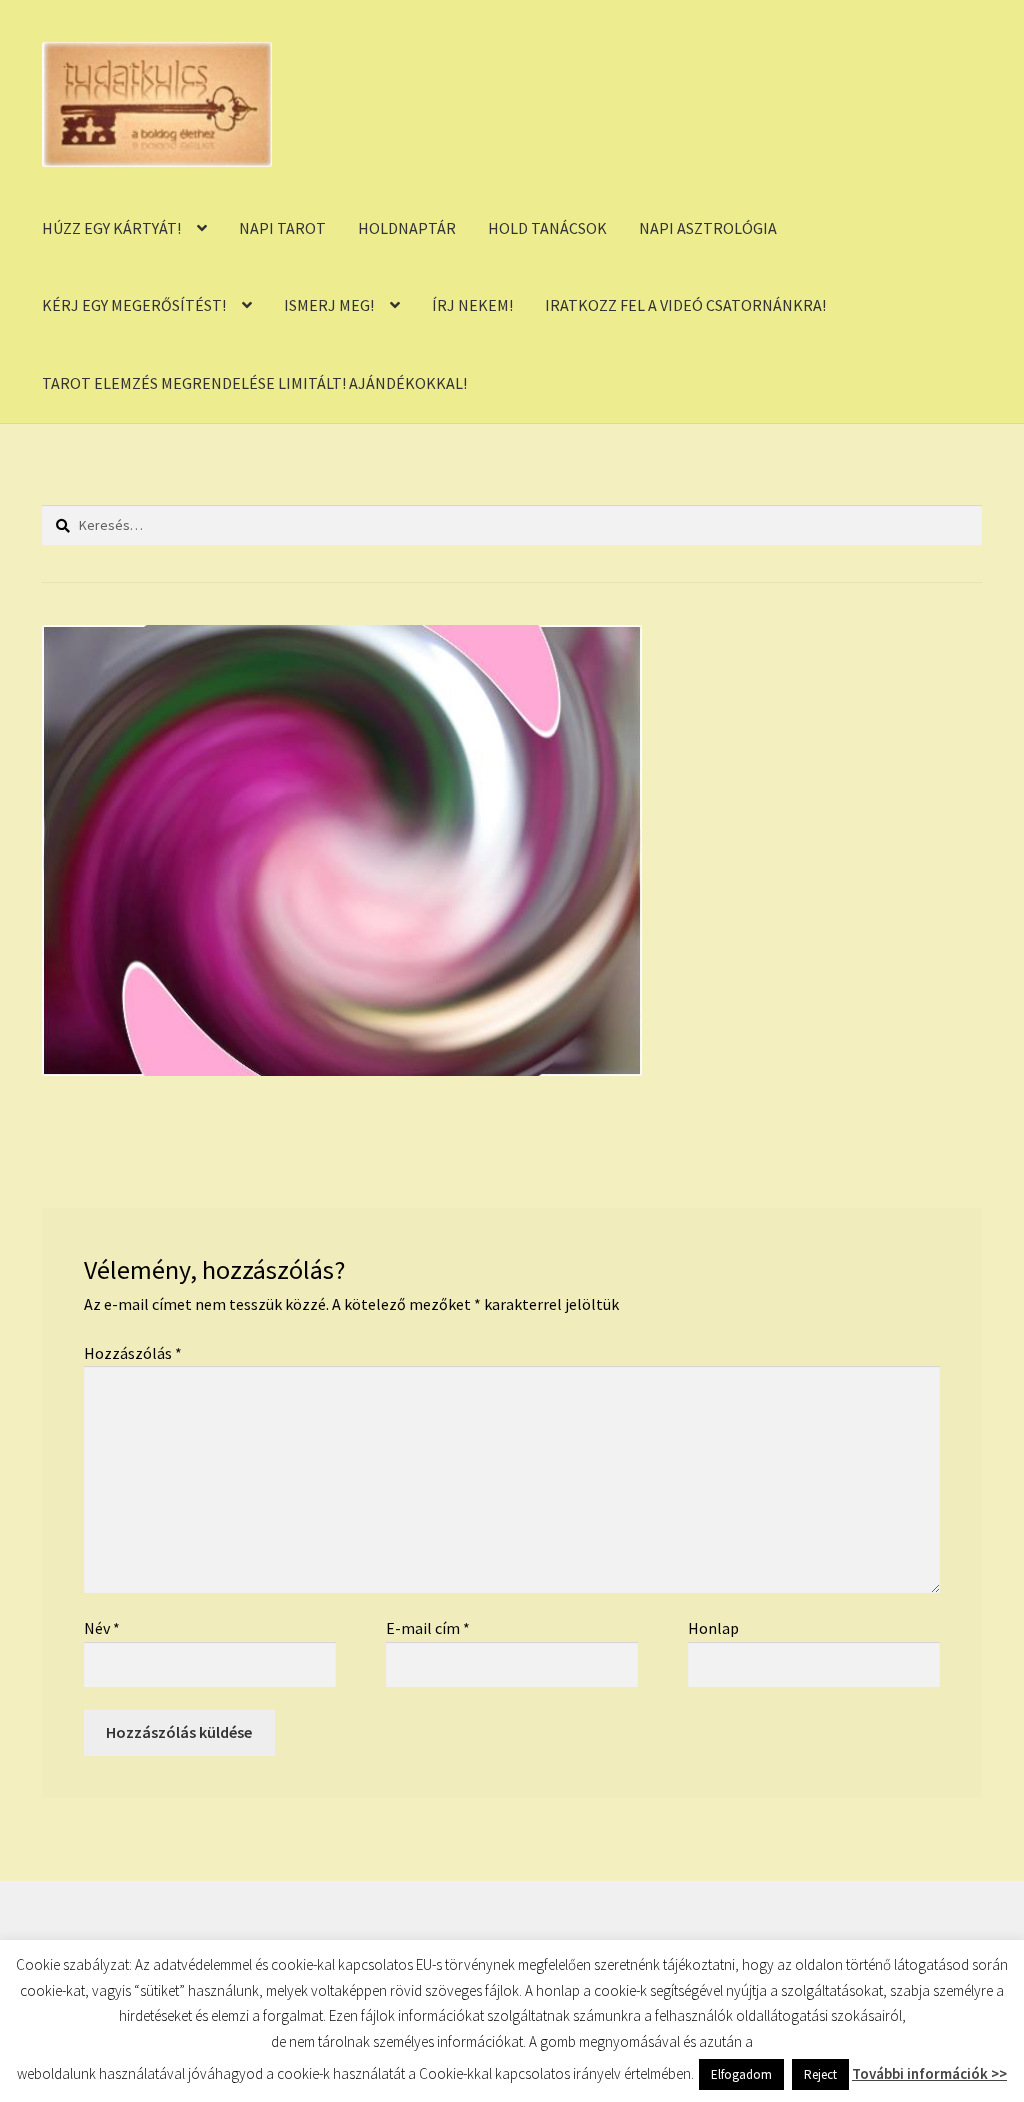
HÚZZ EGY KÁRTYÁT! (111, 228)
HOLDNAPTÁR (407, 228)
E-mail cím (428, 1628)
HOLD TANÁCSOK (547, 228)
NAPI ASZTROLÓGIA (708, 228)
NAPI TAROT (282, 228)
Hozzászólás (133, 1353)
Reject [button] (820, 2074)
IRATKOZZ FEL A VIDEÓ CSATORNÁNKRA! (685, 305)
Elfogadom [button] (741, 2074)
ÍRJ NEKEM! (472, 305)
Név (102, 1628)
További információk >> (929, 2073)
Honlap (713, 1628)
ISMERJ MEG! (329, 305)
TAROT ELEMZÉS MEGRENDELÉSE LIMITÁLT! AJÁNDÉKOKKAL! (254, 383)
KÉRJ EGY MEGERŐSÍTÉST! (134, 305)
